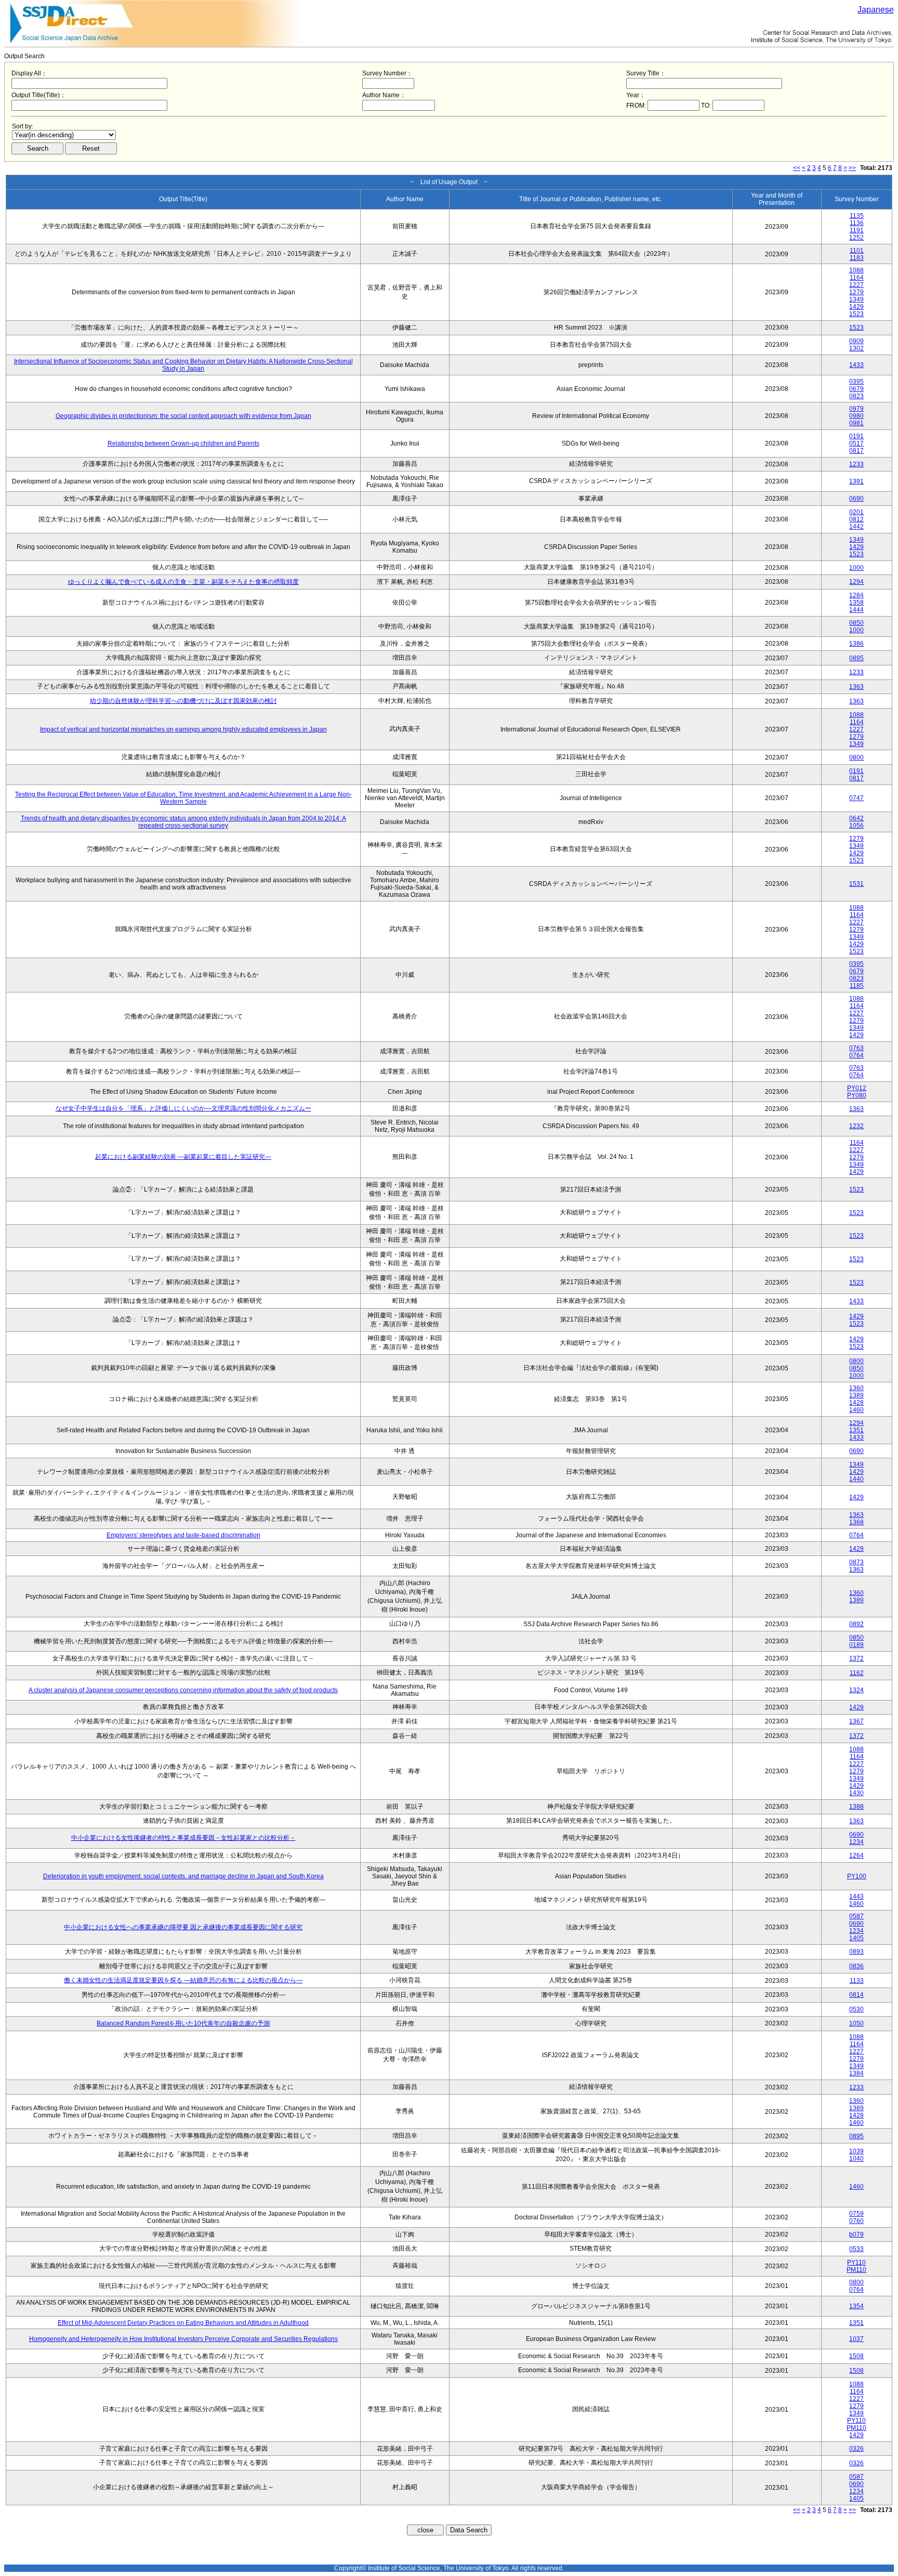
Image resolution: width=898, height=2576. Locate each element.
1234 (856, 1842)
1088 (856, 270)
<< (797, 168)
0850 (856, 623)
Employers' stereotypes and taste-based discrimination (183, 1535)
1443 (856, 1897)
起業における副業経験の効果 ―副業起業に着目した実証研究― (183, 1157)
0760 (856, 2221)
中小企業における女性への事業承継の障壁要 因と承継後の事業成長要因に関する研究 (183, 1927)
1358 (856, 603)
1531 (856, 884)
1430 (856, 1793)
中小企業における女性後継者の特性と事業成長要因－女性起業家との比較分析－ (183, 1838)
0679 (856, 389)
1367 (856, 1721)
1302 (856, 348)
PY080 (857, 1095)
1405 (856, 1938)
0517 (856, 443)
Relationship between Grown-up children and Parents (183, 443)
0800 (856, 757)
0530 (856, 2009)
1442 (856, 527)
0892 (856, 1624)
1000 (856, 568)
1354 (856, 2306)
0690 (856, 499)
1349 (856, 299)
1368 (856, 1522)
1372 (856, 1658)
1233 (856, 464)
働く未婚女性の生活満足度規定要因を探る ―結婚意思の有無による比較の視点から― (183, 1980)
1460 (856, 1410)
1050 (856, 2023)
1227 (856, 285)
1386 (856, 644)
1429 (856, 307)
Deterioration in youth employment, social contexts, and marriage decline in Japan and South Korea (183, 1876)
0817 (856, 451)
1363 (856, 687)
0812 (856, 519)
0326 (856, 2449)
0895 (856, 658)
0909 (856, 341)
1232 (856, 1126)
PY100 (857, 1876)
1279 (856, 292)
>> (852, 168)
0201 (856, 512)
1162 (857, 1673)
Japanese (876, 10)
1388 (856, 1807)
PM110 (856, 2270)
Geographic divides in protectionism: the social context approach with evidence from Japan (183, 416)
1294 (856, 582)
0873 (856, 1562)
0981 (856, 423)
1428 (856, 1403)
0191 (856, 436)
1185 (857, 986)
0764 (856, 1055)
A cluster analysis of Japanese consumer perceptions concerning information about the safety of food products (183, 1690)
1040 (856, 2159)
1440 (856, 1479)
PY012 (857, 1088)
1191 (857, 230)
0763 (856, 1048)
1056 (856, 826)
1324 (856, 1690)
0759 (856, 2214)
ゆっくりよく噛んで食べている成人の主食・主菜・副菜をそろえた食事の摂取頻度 (183, 582)
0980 (856, 416)
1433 (856, 365)
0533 (856, 2249)
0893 (856, 1952)
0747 (856, 798)
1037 (856, 2339)
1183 (857, 258)
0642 (856, 818)
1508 (856, 2356)
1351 (856, 1430)
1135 (857, 216)
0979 (856, 409)
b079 (856, 2234)
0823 (856, 396)
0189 (856, 1645)
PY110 (856, 2263)
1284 (856, 595)
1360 (856, 1388)
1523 (856, 314)
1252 (856, 238)
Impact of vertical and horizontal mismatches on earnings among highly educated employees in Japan (183, 729)
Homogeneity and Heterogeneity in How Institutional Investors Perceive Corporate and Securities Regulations (183, 2339)
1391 (856, 481)
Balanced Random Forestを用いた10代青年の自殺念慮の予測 (183, 2023)
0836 (856, 1966)
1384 (856, 2073)
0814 (856, 1995)
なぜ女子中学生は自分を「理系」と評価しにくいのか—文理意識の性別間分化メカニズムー (183, 1108)
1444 (856, 610)
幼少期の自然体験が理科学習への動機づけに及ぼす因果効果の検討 (183, 701)
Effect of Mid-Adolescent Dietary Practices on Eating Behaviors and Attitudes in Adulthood (183, 2323)
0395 (856, 382)
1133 (857, 1981)
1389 (856, 1395)
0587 (856, 1916)
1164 (857, 278)
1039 (856, 2151)
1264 (856, 1855)
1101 (857, 251)
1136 (857, 223)
